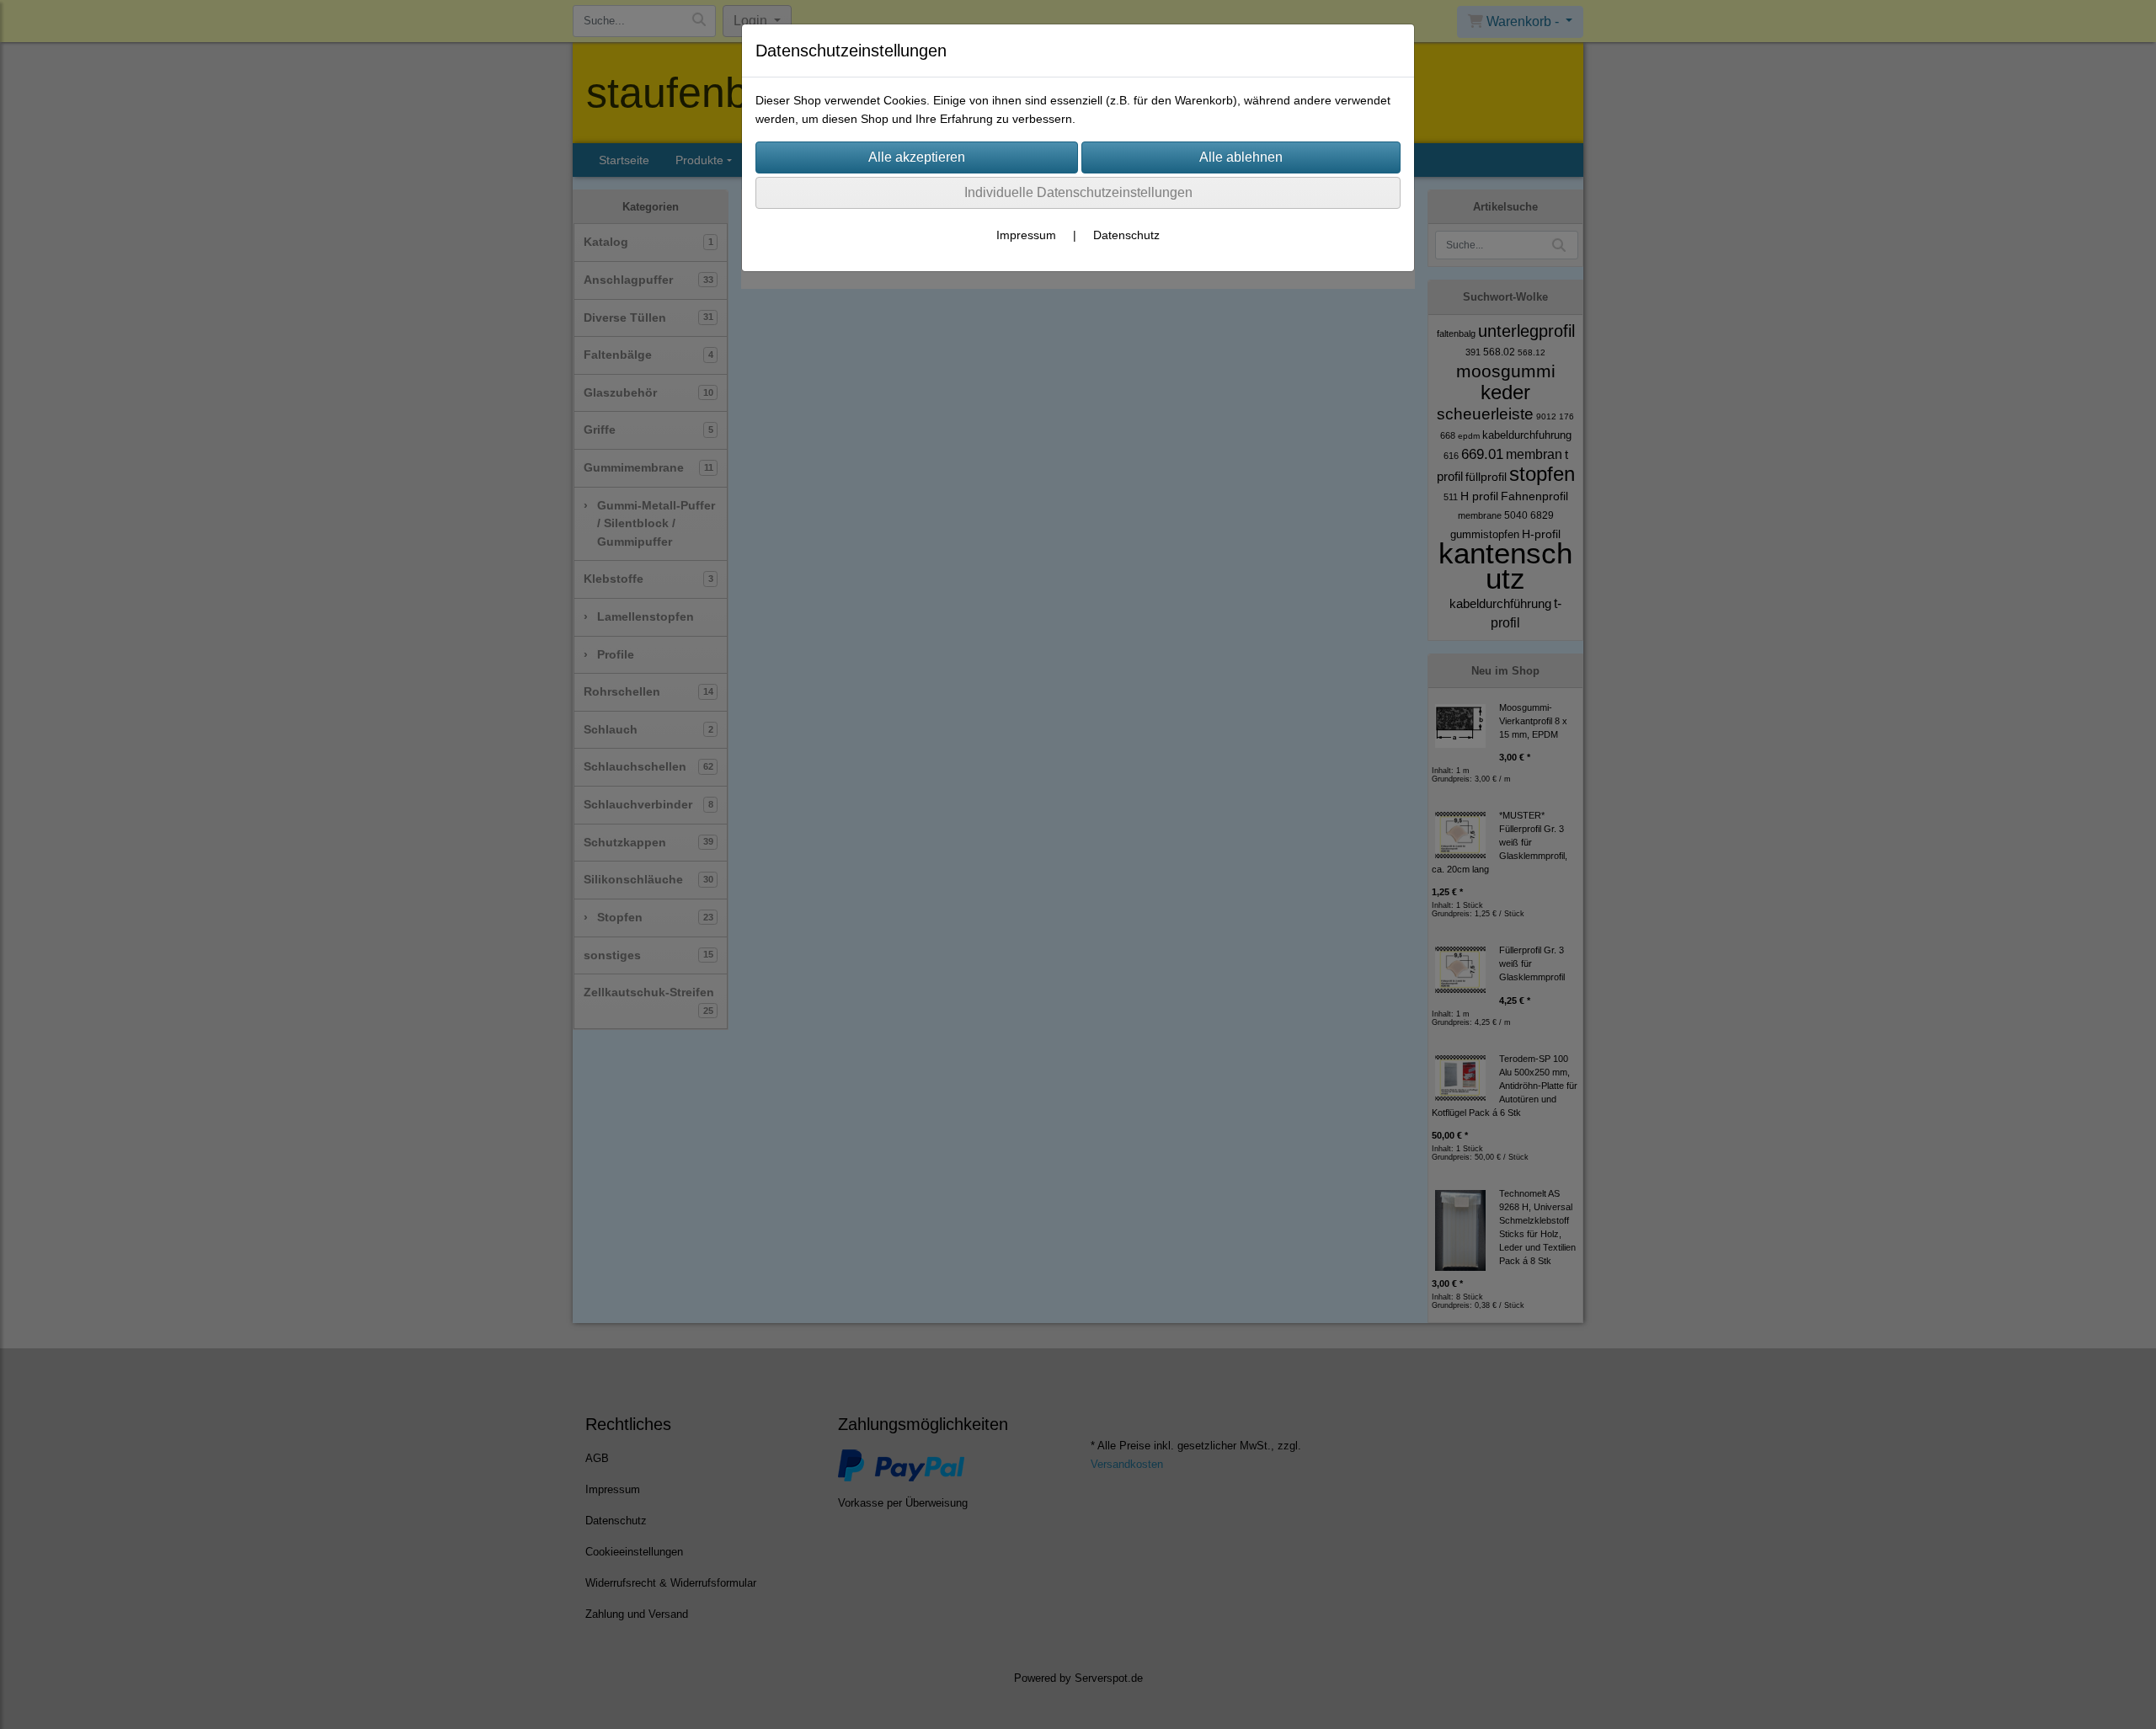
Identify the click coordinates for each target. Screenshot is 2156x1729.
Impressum (1026, 235)
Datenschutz (1126, 235)
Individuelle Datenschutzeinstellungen (1078, 192)
